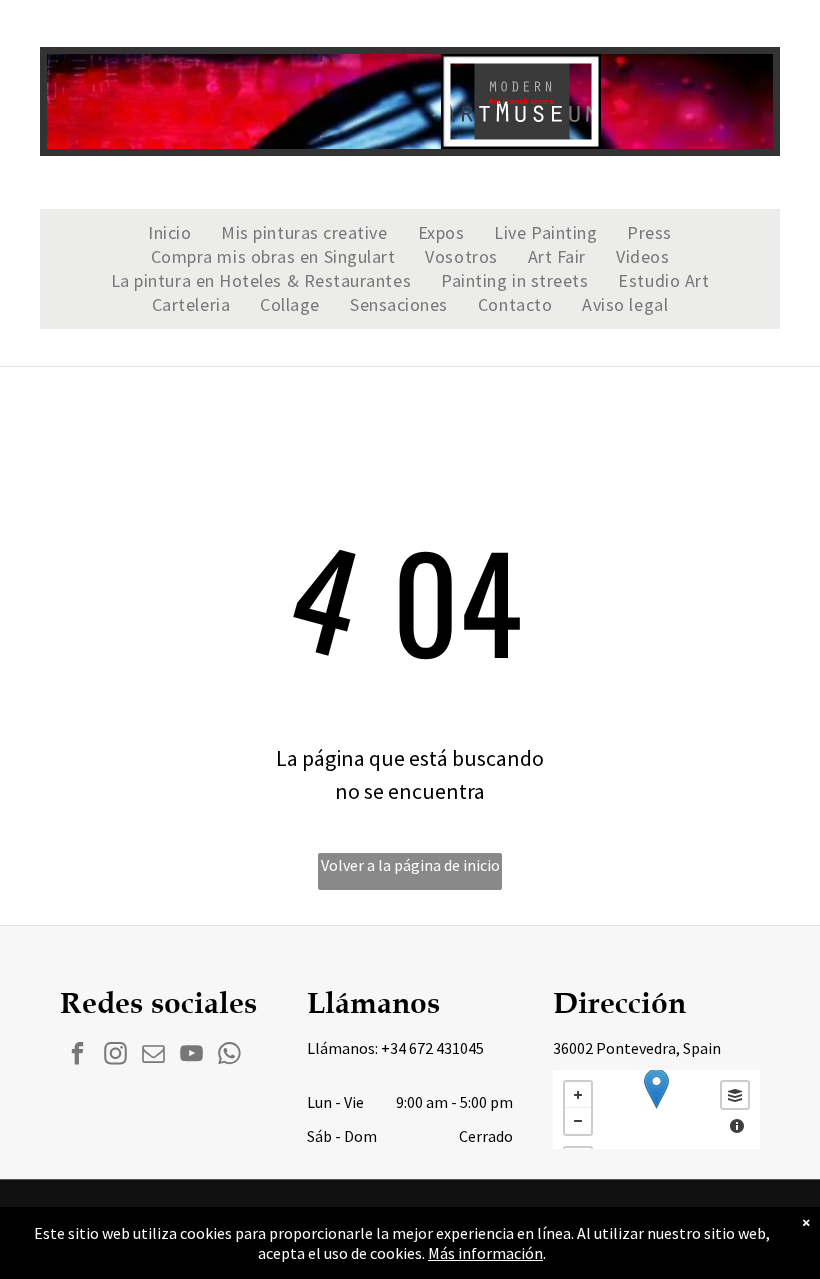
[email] (153, 1056)
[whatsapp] (229, 1056)
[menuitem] (169, 233)
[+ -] (656, 1109)
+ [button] (578, 1095)
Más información (485, 1253)
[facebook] (77, 1056)
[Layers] (735, 1095)
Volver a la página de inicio (410, 865)
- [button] (578, 1121)
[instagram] (115, 1056)
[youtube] (191, 1056)
